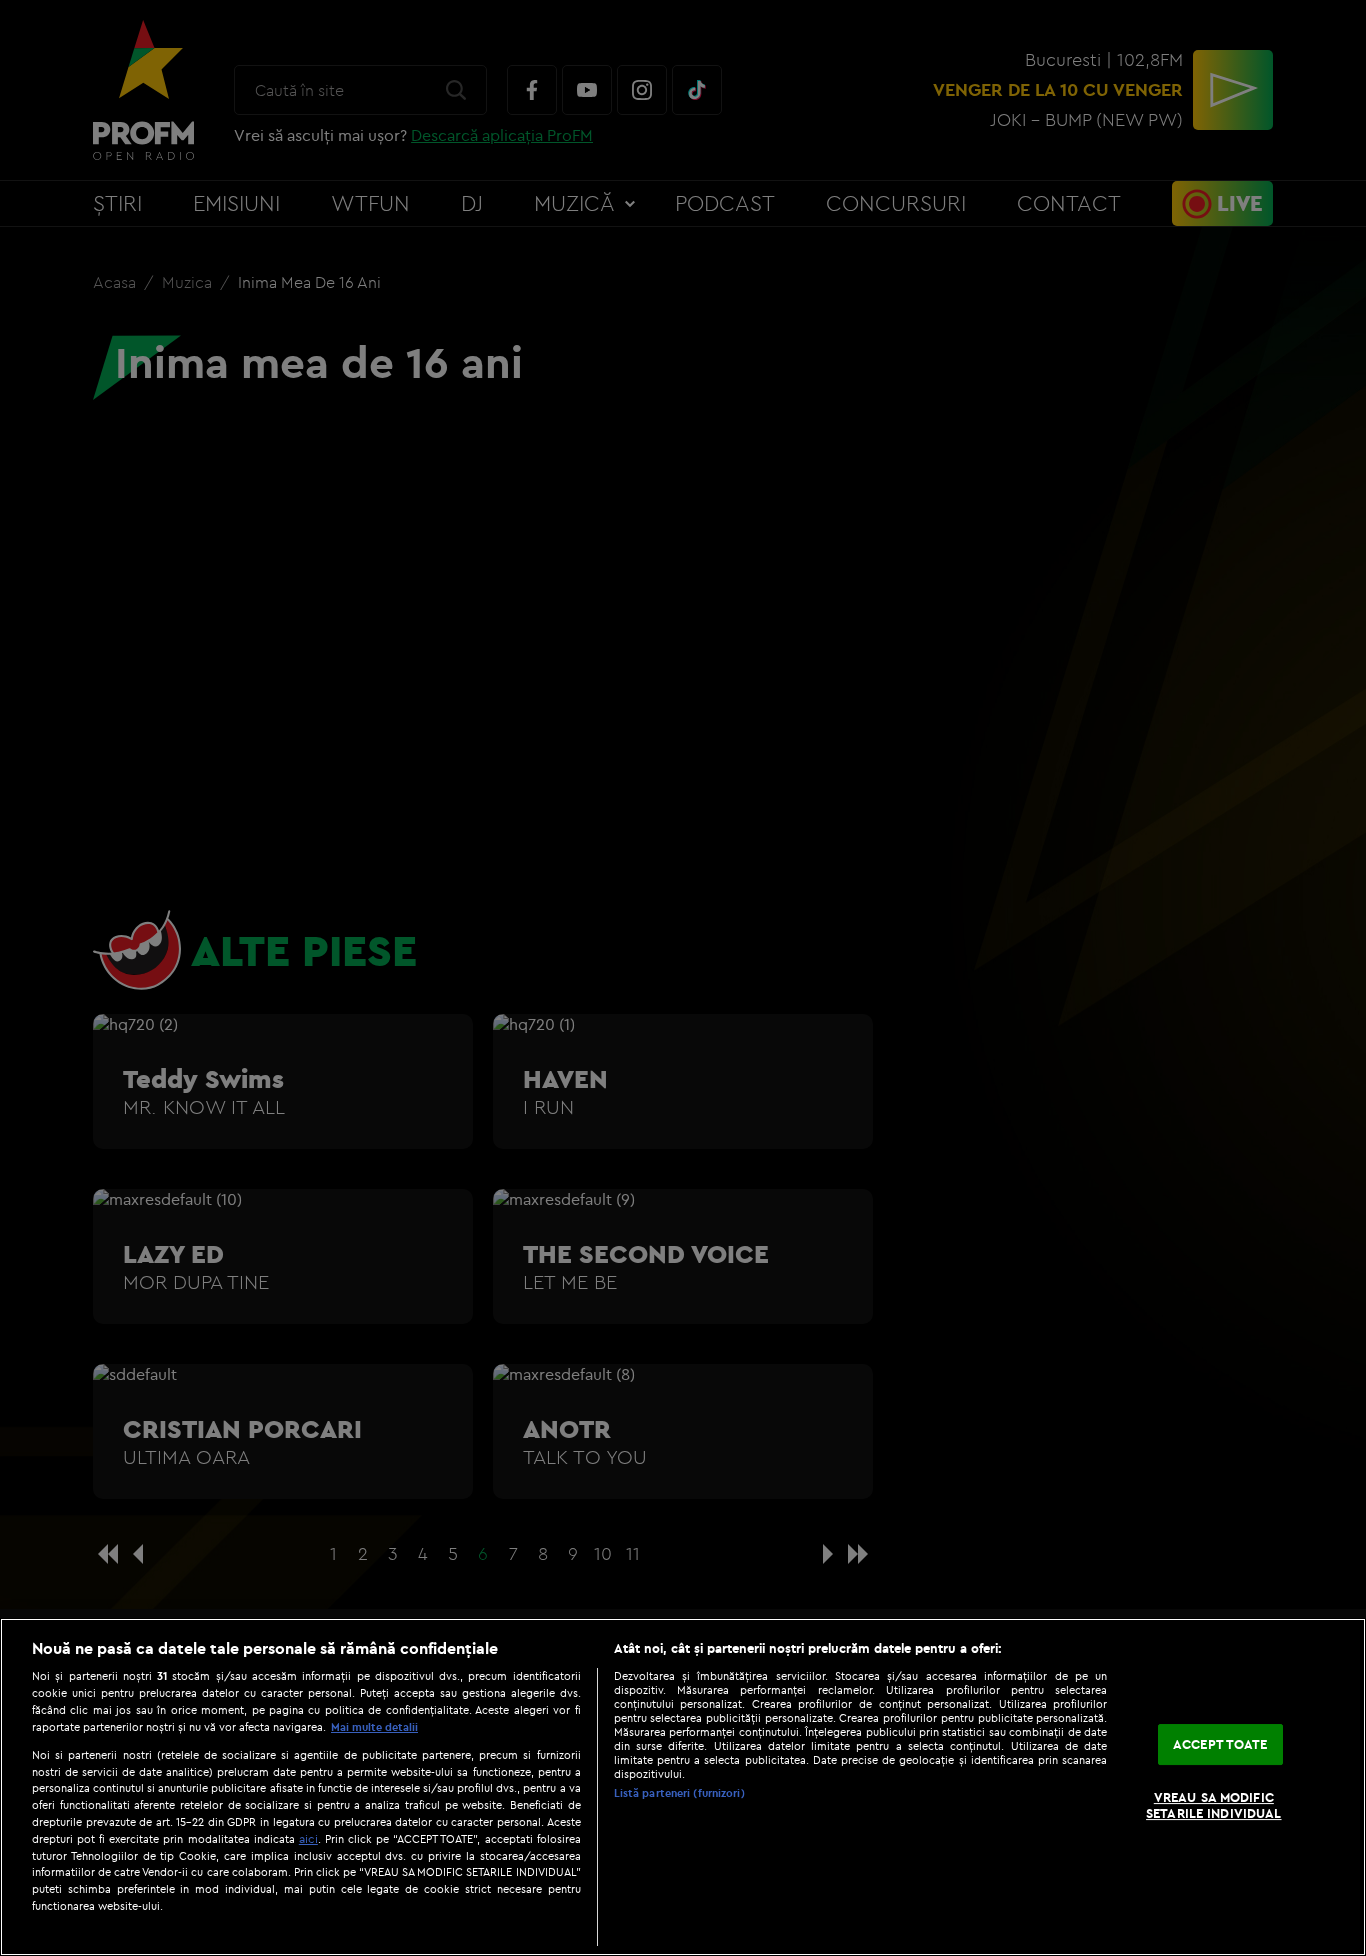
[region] (683, 1787)
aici (308, 1838)
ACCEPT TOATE (1220, 1744)
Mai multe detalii (374, 1727)
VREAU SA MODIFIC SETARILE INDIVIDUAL (1213, 1806)
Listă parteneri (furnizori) (679, 1793)
